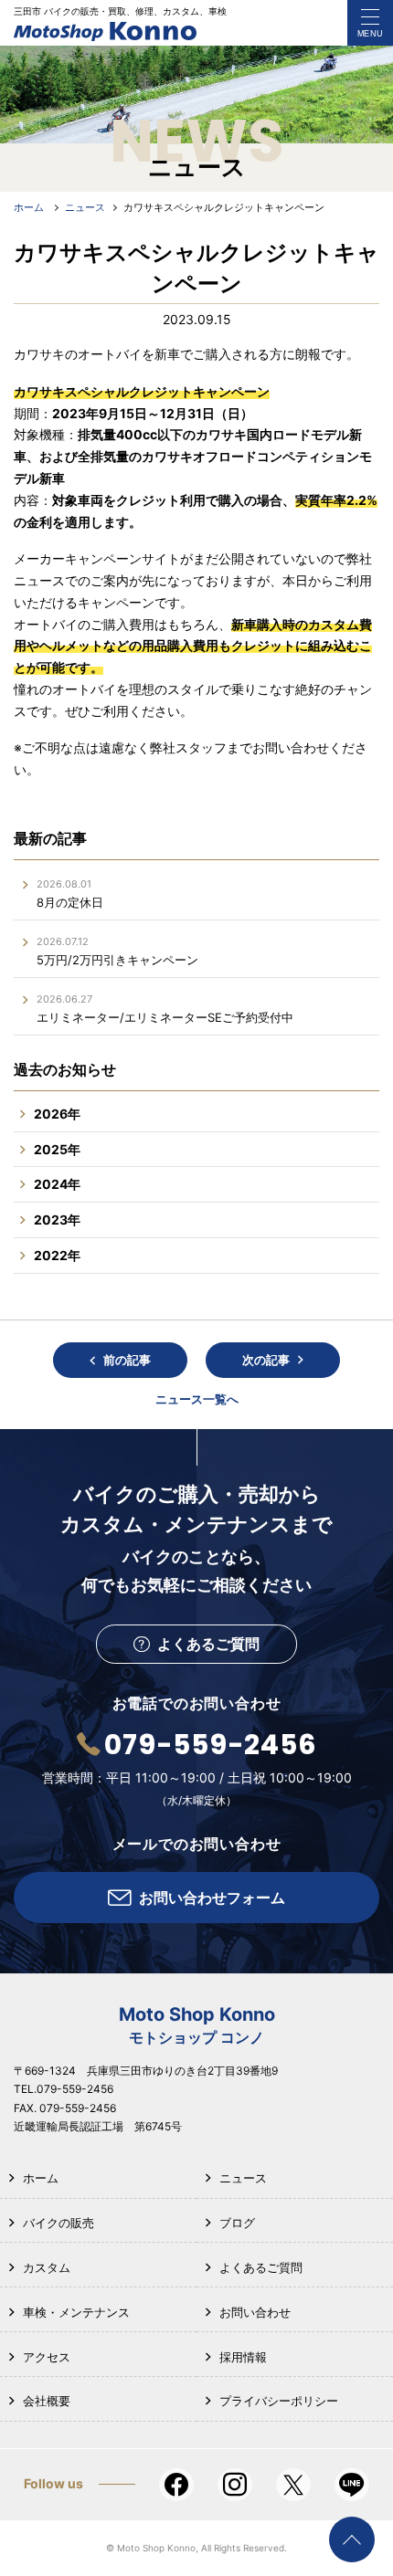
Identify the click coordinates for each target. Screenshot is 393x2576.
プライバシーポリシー (279, 2401)
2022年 (57, 1255)
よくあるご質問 (261, 2267)
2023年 (57, 1220)
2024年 (57, 1184)
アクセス (47, 2357)
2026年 (57, 1114)
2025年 (57, 1149)
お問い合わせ (255, 2312)
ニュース (243, 2178)
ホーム (41, 2178)
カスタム (47, 2267)
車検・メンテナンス (76, 2312)
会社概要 (47, 2401)
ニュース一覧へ (197, 1399)
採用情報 (243, 2357)
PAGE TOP (352, 2539)
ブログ (237, 2223)
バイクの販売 (58, 2223)
